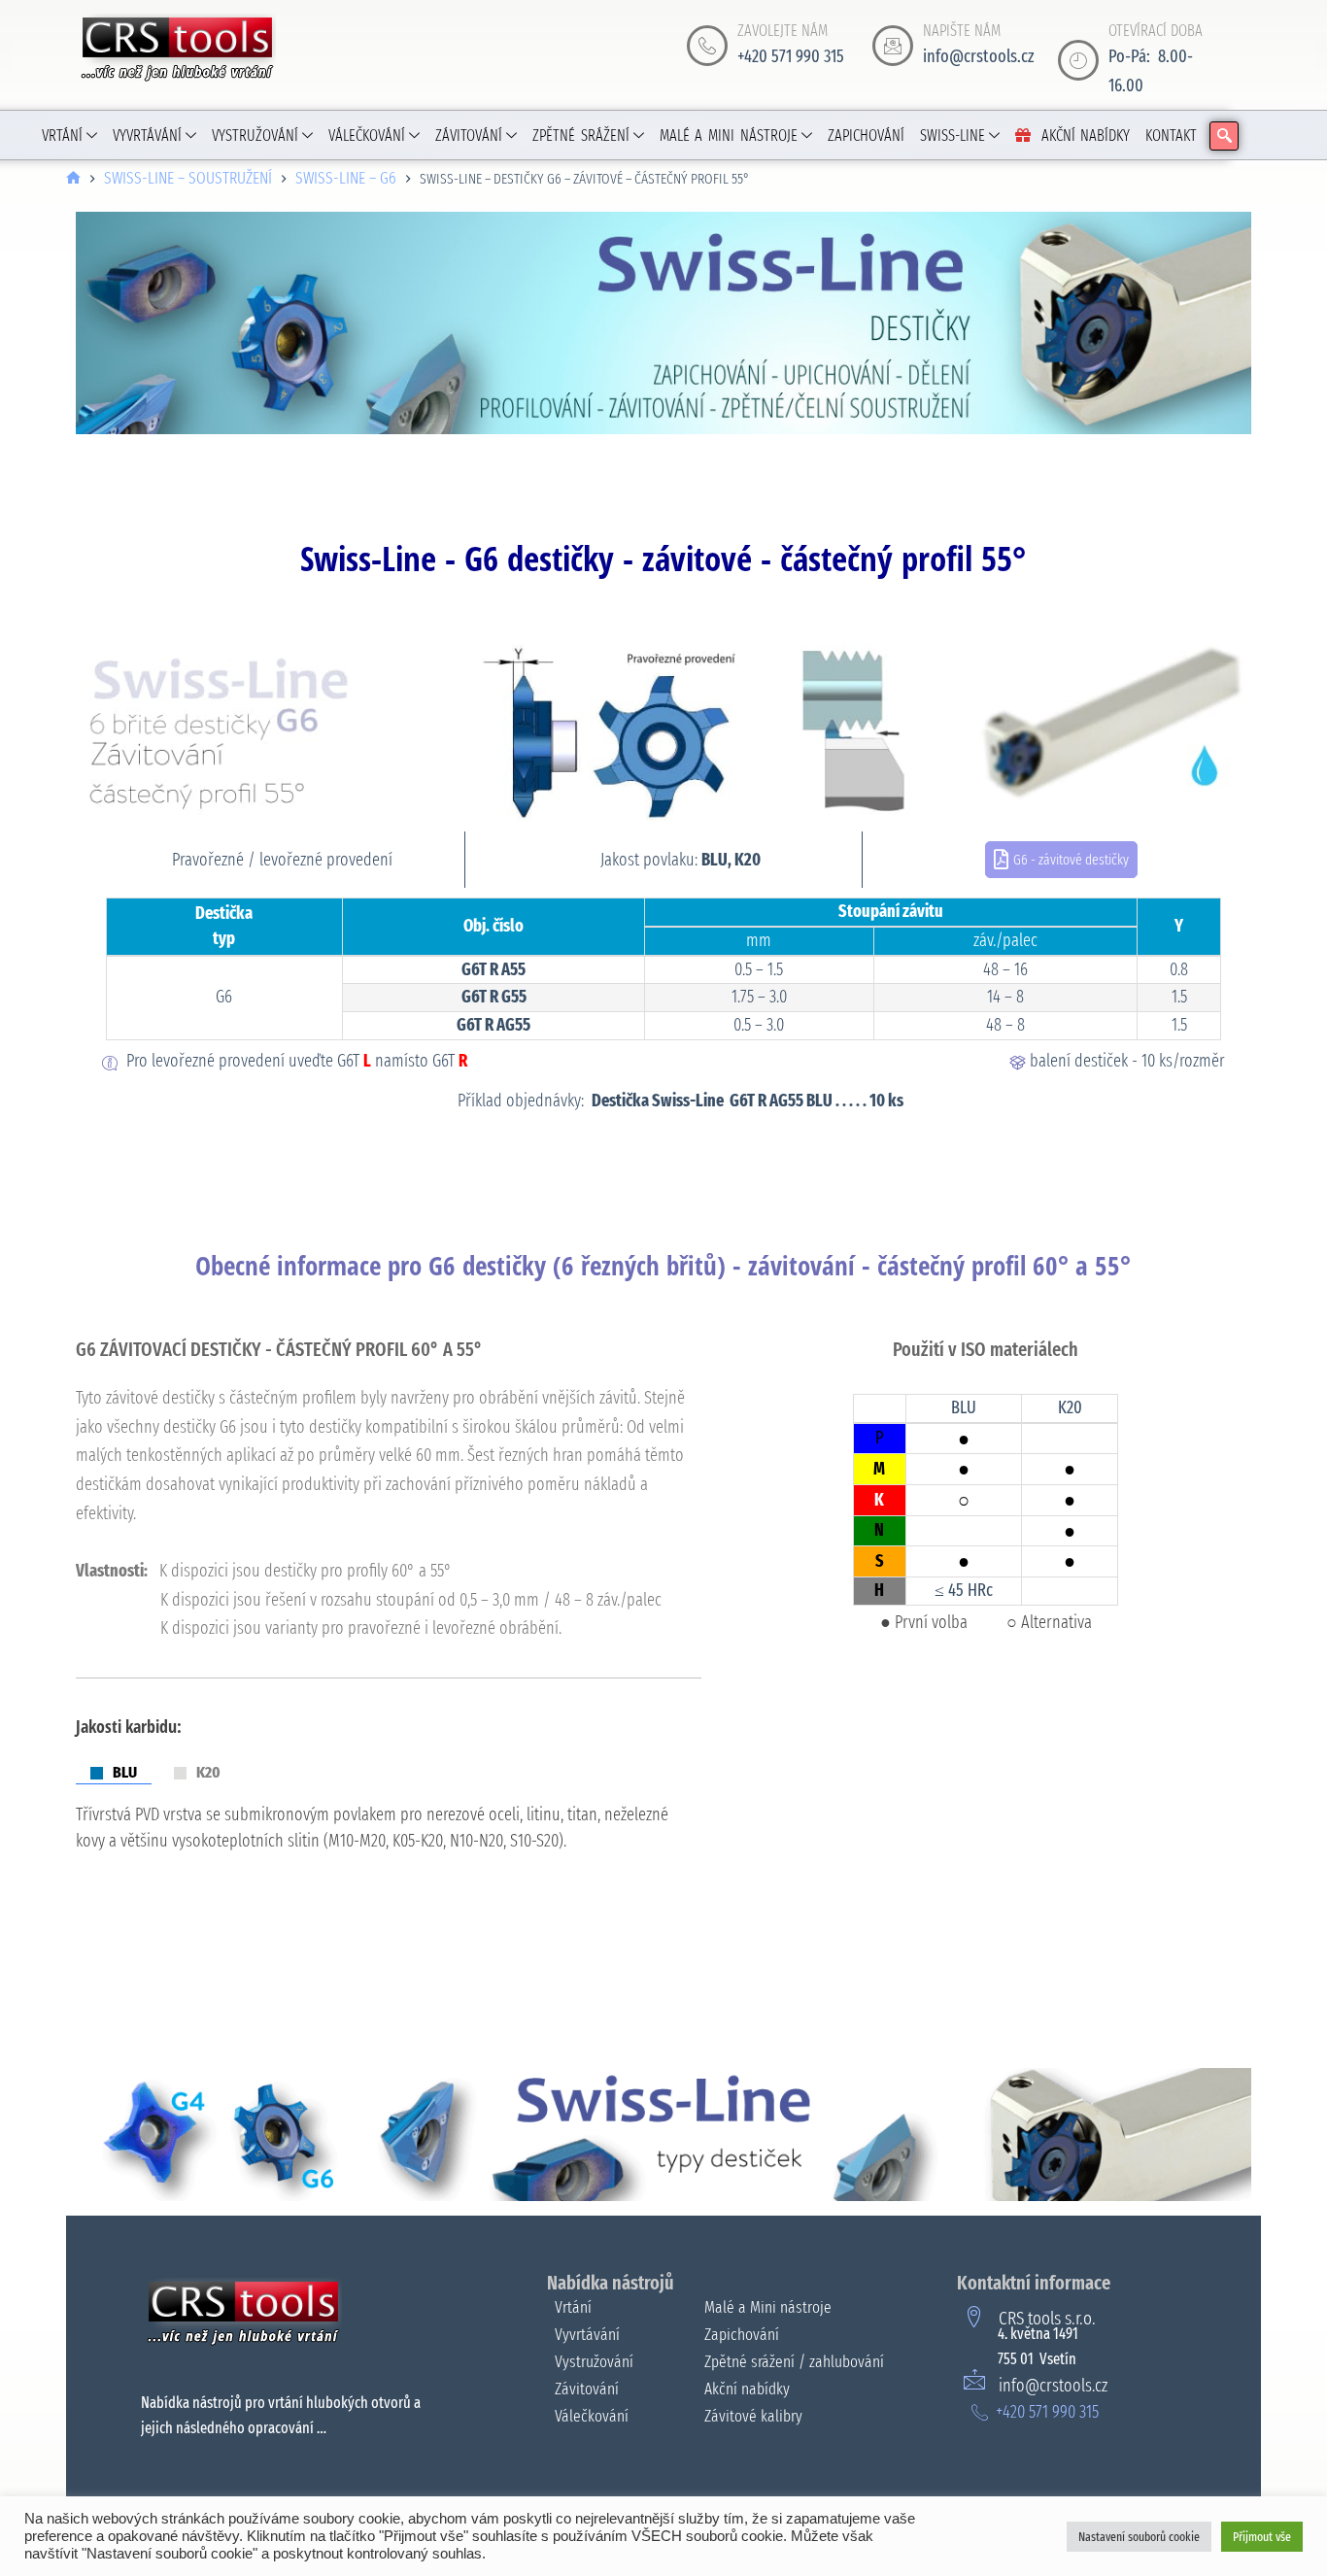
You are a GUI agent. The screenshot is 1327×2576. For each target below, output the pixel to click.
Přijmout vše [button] (1262, 2537)
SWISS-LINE (953, 136)
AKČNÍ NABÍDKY (1086, 136)
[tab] (114, 1773)
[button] (1224, 136)
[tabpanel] (389, 1838)
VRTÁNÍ (62, 136)
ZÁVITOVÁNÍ (469, 136)
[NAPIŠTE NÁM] (893, 46)
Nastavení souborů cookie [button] (1139, 2537)
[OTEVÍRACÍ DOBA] (1078, 60)
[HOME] (73, 179)
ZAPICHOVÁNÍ (866, 136)
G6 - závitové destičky (1071, 860)
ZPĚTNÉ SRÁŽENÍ (581, 136)
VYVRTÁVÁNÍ (147, 136)
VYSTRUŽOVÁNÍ (255, 136)
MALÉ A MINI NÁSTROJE (729, 136)
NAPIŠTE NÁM (962, 31)
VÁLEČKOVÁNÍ (367, 136)
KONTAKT (1171, 136)
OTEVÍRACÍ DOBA (1156, 31)
